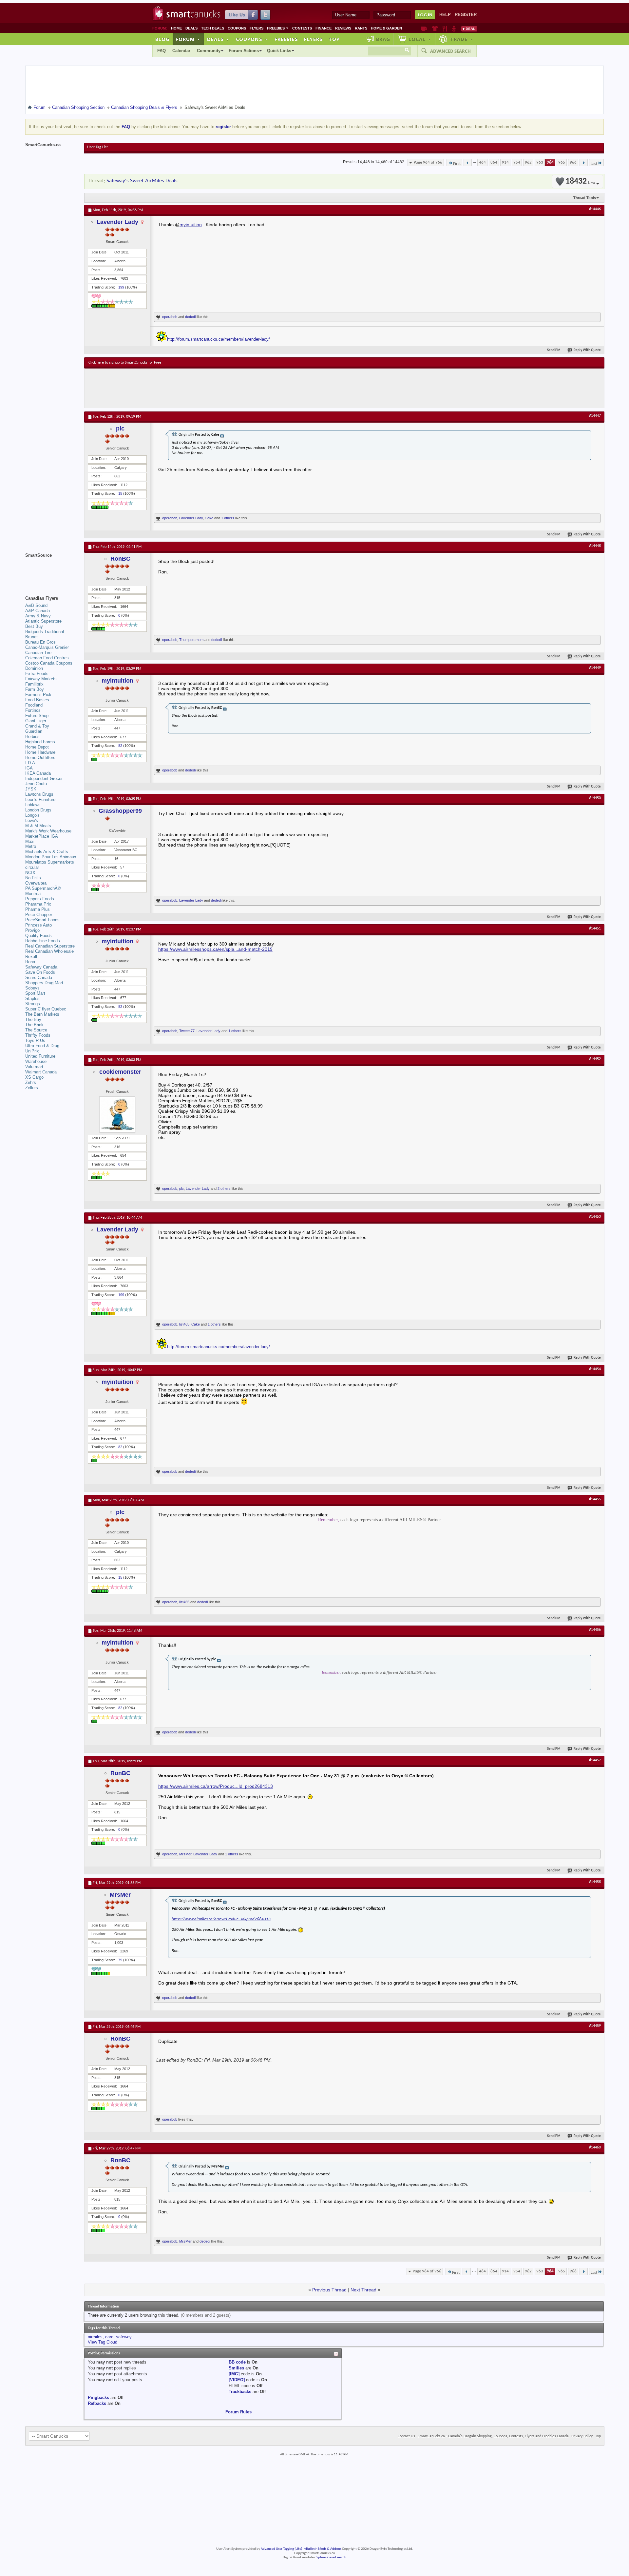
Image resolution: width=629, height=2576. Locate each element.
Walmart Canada (41, 1072)
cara (109, 2337)
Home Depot (37, 747)
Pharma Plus (38, 909)
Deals (191, 28)
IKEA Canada (38, 773)
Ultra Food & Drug (42, 1046)
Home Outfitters (40, 758)
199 (121, 287)
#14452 (595, 1059)
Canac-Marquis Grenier (47, 647)
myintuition (191, 225)
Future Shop (37, 716)
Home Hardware (40, 752)
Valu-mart (34, 1067)
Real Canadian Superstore (50, 946)
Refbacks (97, 2403)
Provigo (32, 930)
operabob (170, 317)
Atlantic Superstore (43, 621)
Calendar (181, 51)
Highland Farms (40, 742)
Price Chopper (39, 915)
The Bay (33, 1019)
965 (562, 162)
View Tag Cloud (103, 2342)
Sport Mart (35, 993)
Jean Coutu (36, 784)
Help (445, 15)
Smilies (236, 2368)
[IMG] (234, 2374)
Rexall (31, 957)
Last (594, 164)
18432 (580, 181)
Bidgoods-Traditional (45, 632)
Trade (462, 39)
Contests (302, 28)
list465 (184, 1324)
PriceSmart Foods (42, 920)
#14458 (595, 1882)
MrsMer (185, 1854)
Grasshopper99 (120, 811)
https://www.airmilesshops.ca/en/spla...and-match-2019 (215, 949)
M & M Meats (38, 826)
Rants (361, 28)
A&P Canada (38, 611)
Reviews (343, 28)
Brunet (31, 637)
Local (420, 39)
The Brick (34, 1025)
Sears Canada (39, 978)
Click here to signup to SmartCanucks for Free (125, 363)
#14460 (595, 2147)
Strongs (33, 1004)
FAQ (162, 51)
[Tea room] (424, 29)
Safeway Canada (41, 967)
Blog (162, 39)
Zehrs (31, 1082)
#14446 (595, 209)
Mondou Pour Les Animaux (51, 857)
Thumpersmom (191, 640)
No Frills (33, 878)
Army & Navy (38, 616)
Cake (209, 518)
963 (540, 162)
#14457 (595, 1760)
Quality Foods (38, 936)
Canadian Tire (38, 653)
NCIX (30, 873)
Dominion (34, 668)
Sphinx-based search (331, 2557)
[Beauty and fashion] (435, 29)
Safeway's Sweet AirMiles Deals (142, 181)
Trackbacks (240, 2392)
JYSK (31, 789)
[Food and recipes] (445, 29)
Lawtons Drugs (39, 794)
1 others (228, 518)
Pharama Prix (38, 904)
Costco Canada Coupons (49, 663)
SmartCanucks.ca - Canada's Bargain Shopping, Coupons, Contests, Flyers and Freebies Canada (493, 2436)
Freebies (278, 28)
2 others (224, 1188)
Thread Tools (585, 198)
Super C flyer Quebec (46, 1009)
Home (176, 28)
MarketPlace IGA (42, 836)
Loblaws (33, 805)
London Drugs (38, 810)
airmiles (95, 2337)
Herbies (32, 737)
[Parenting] (454, 29)
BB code (237, 2362)
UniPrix (32, 1051)
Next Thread (363, 2290)
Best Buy (34, 626)
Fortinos (33, 710)
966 (573, 162)
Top (334, 39)
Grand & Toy (37, 726)
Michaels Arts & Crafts (47, 852)
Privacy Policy (582, 2436)
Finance (324, 28)
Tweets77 (187, 1031)
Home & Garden (386, 28)
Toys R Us (35, 1040)
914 (505, 162)
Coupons (237, 28)
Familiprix (34, 684)
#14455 (595, 1499)
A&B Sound (36, 605)
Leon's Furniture (40, 799)
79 (120, 1960)
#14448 (595, 546)
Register (466, 15)
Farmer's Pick (38, 695)
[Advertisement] (209, 388)
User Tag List (97, 147)
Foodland (34, 705)
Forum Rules (238, 2412)
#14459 (595, 2026)
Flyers (257, 28)
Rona (30, 962)
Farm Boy (35, 689)
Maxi (30, 841)
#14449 (595, 668)
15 (120, 493)
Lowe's (32, 820)
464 (482, 162)
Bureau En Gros (40, 642)
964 (550, 162)
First (457, 164)
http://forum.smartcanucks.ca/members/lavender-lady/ (219, 339)
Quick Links (279, 51)
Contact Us (406, 2436)
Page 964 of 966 (428, 162)
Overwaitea (36, 883)
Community (209, 51)
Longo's (32, 815)
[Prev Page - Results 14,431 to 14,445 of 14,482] (468, 163)
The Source (36, 1030)
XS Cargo (34, 1077)
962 (528, 162)
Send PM (554, 350)
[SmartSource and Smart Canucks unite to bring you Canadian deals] (51, 570)
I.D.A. (31, 763)
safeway (124, 2337)
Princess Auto (38, 925)
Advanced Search (450, 51)
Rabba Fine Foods (43, 941)
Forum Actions (244, 51)
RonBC (120, 559)
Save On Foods (40, 972)
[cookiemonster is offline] (117, 1114)
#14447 (595, 416)
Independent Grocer (44, 779)
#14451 (595, 929)
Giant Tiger (36, 721)
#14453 (595, 1217)
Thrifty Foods (38, 1035)
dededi (190, 317)
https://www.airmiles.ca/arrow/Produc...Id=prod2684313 (216, 1786)
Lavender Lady (117, 222)
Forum (188, 39)
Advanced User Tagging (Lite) (281, 2549)
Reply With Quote (587, 350)
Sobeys (32, 988)
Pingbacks (98, 2397)
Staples (32, 998)
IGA (29, 768)
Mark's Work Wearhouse (48, 831)
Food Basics (37, 700)
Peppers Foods (40, 899)
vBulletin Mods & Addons (323, 2549)
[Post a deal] (469, 29)
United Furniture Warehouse (40, 1059)
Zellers (32, 1088)
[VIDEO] (237, 2380)
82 (120, 746)
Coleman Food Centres (47, 658)
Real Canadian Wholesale (49, 951)
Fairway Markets (41, 679)
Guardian (34, 731)
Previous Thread (329, 2290)
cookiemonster (120, 1072)
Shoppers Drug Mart (44, 983)
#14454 (595, 1369)
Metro (31, 846)
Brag (383, 39)
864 (494, 162)
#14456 (595, 1630)
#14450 (595, 798)
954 (517, 162)
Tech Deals (213, 28)
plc (120, 429)
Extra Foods (37, 674)
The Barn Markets (42, 1014)
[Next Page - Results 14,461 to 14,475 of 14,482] (584, 163)
